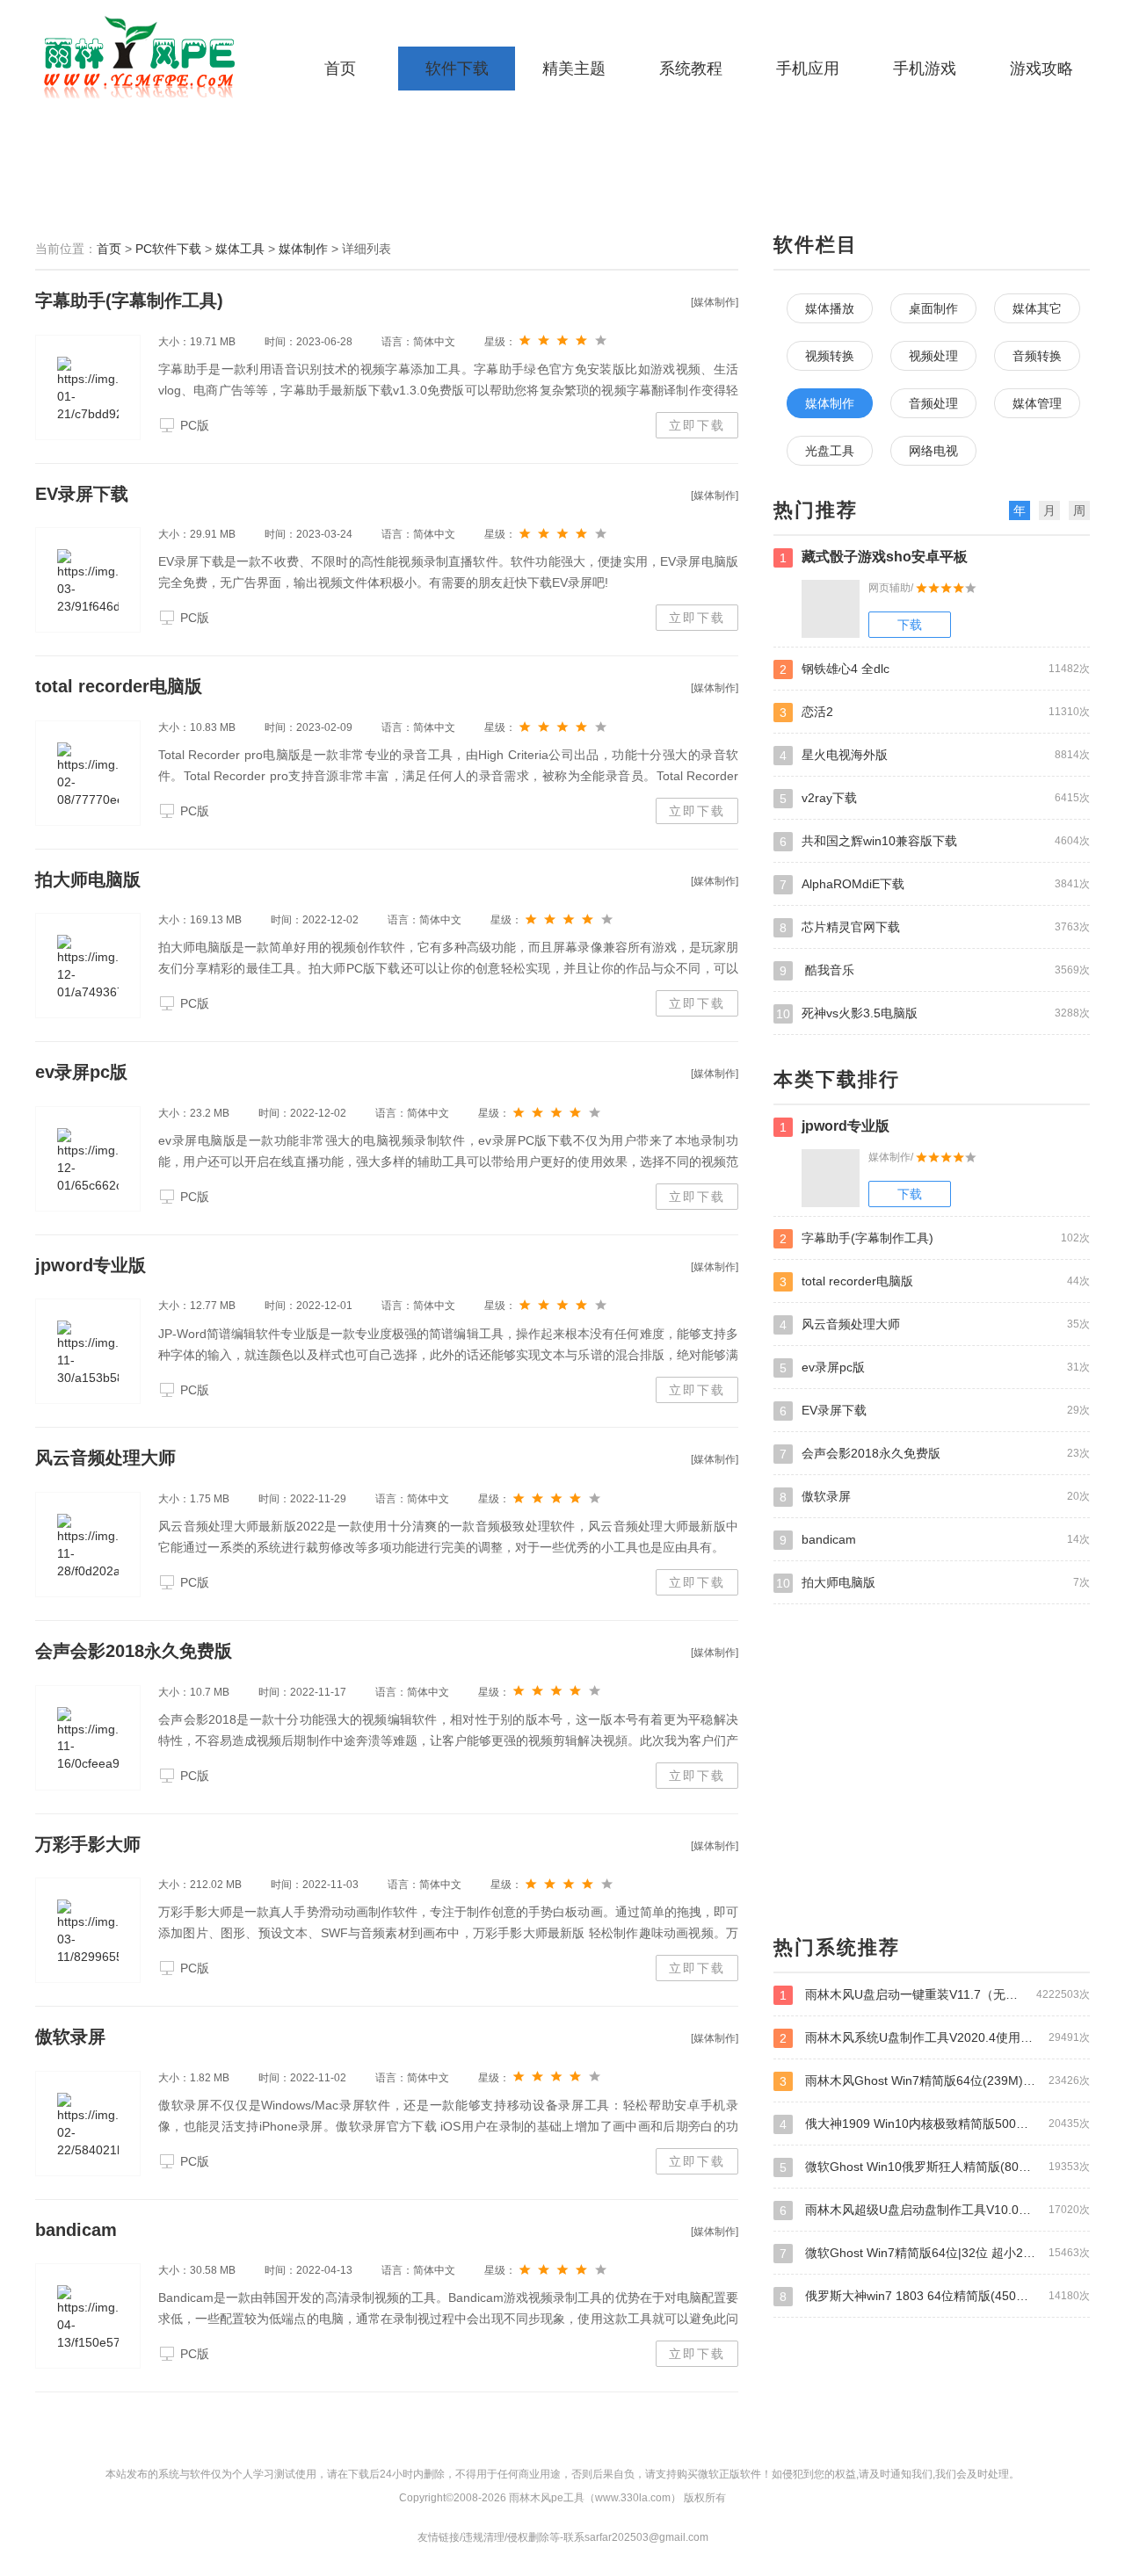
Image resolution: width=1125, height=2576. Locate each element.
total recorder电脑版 (119, 686)
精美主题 (574, 69)
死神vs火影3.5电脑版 (933, 1013)
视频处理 (933, 356)
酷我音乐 (935, 970)
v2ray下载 (935, 798)
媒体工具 (240, 249)
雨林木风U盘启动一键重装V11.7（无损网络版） (935, 1995)
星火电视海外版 (935, 755)
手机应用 (808, 69)
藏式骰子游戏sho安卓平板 (874, 557)
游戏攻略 (1042, 69)
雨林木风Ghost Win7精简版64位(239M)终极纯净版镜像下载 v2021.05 (935, 2081)
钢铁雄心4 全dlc (935, 669)
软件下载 (457, 69)
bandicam (76, 2230)
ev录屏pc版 (81, 1072)
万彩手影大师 (88, 1844)
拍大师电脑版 (88, 879)
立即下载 (697, 425)
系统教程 (691, 69)
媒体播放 (830, 308)
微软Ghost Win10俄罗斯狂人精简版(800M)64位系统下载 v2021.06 (935, 2167)
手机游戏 (925, 69)
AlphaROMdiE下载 (935, 884)
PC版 (195, 425)
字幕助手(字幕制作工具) (129, 300)
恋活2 (935, 712)
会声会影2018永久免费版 (134, 1651)
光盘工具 (830, 451)
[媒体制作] (715, 302)
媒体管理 (1037, 403)
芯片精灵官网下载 (935, 927)
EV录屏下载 (82, 494)
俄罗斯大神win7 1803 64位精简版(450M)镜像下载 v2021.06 (935, 2296)
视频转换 (830, 356)
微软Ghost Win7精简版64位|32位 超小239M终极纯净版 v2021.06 (935, 2253)
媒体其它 (1037, 308)
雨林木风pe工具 (145, 57)
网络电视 (933, 451)
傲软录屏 (70, 2037)
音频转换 (1037, 356)
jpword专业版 (91, 1265)
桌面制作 (933, 308)
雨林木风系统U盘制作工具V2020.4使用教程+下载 (935, 2038)
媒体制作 (303, 249)
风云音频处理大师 (105, 1458)
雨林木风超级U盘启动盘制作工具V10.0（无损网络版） (935, 2210)
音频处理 (933, 403)
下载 (910, 625)
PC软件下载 (168, 249)
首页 (340, 69)
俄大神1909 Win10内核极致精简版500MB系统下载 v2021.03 (935, 2124)
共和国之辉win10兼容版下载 (935, 841)
